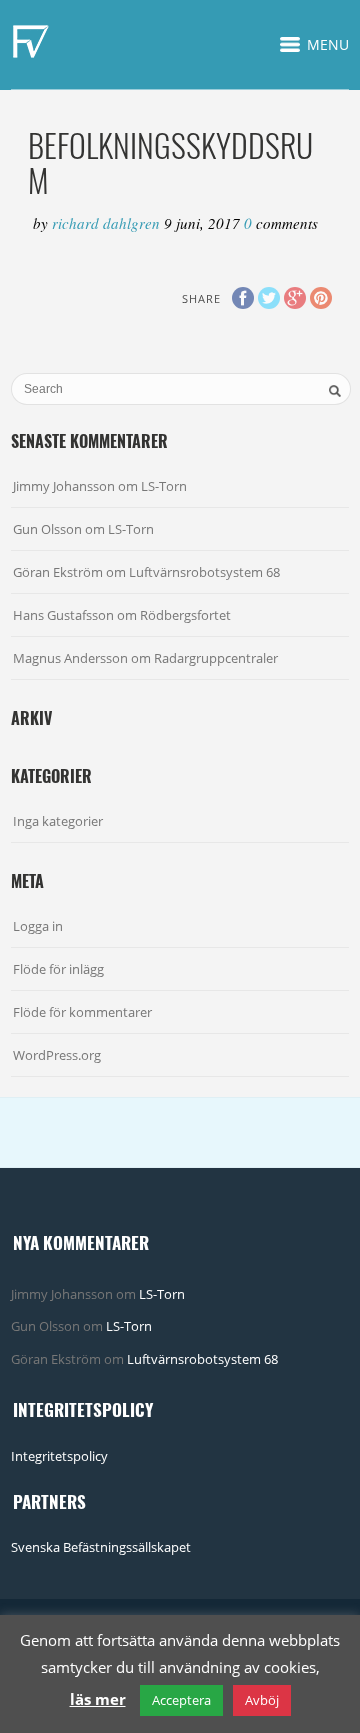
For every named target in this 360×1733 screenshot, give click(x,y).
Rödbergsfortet (185, 615)
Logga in (38, 926)
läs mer (98, 1699)
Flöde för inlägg (58, 969)
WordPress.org (57, 1055)
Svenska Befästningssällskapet (101, 1547)
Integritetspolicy (59, 1456)
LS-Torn (164, 486)
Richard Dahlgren (108, 223)
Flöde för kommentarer (82, 1012)
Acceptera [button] (181, 1700)
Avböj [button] (262, 1700)
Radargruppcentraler (216, 658)
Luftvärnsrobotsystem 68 (204, 572)
